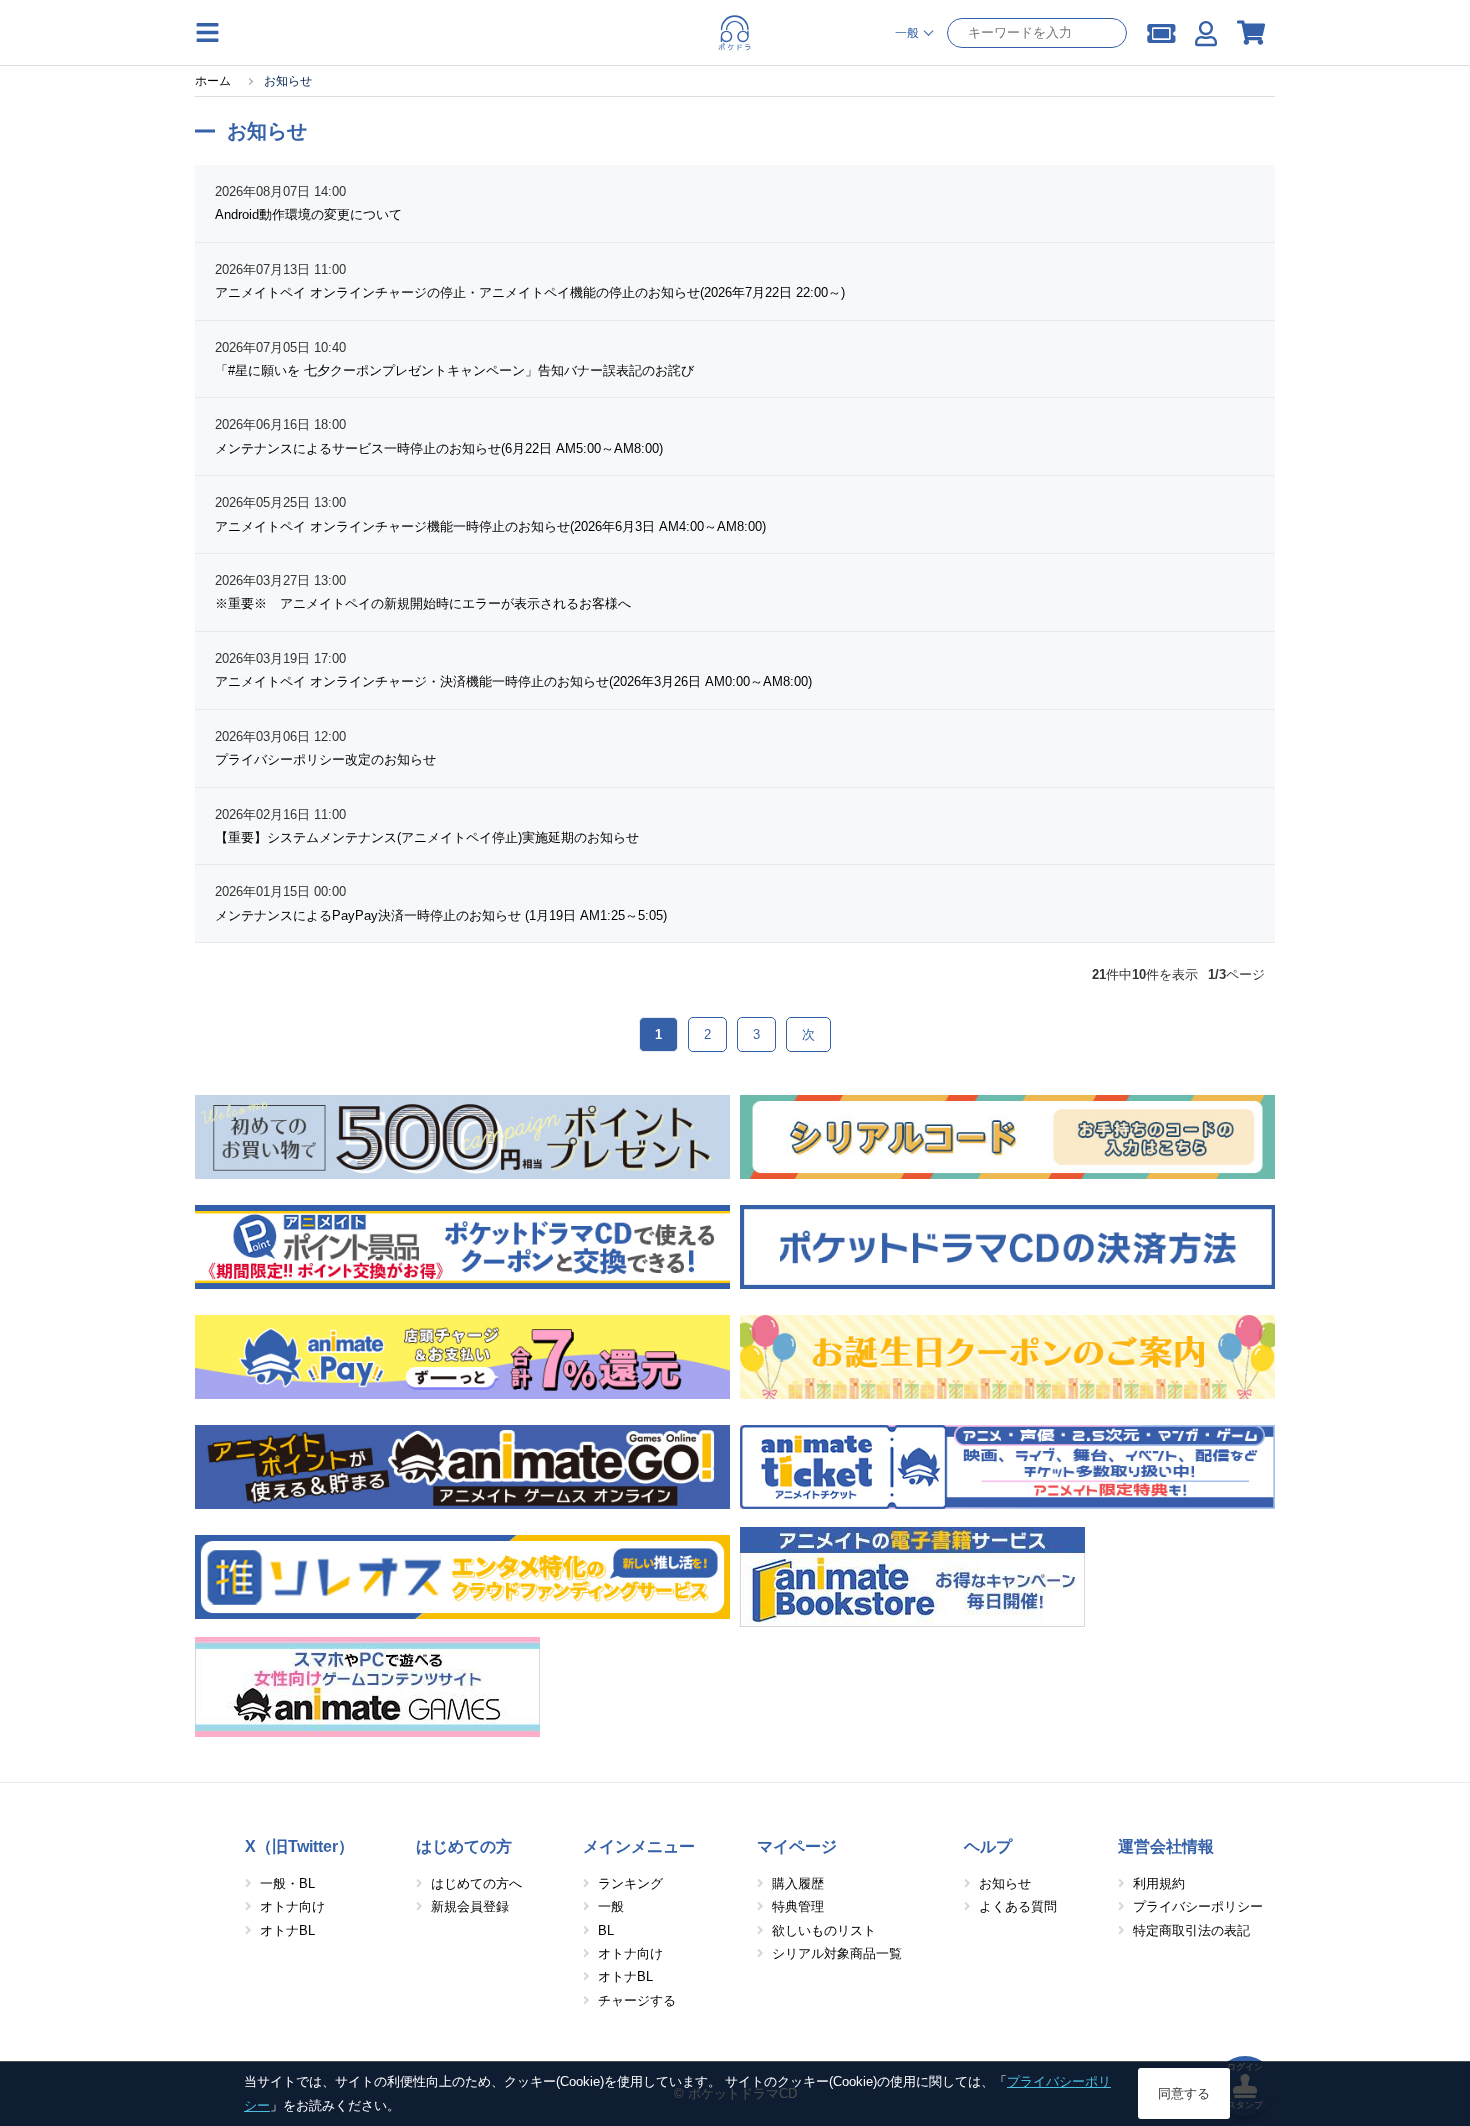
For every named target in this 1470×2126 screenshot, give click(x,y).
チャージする (637, 2000)
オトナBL (287, 1930)
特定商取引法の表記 (1191, 1930)
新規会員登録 (470, 1906)
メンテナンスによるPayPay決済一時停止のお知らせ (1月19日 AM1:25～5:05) (441, 915)
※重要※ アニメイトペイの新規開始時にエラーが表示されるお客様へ (423, 603)
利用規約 (1159, 1883)
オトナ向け (292, 1906)
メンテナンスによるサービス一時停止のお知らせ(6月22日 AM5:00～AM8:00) (439, 448)
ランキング (630, 1883)
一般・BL (287, 1883)
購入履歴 (798, 1883)
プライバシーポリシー (1198, 1906)
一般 (611, 1906)
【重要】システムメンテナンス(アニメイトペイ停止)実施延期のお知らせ (427, 837)
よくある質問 (1018, 1906)
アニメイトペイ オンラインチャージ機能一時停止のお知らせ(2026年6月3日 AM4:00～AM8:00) (490, 526)
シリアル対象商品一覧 (837, 1953)
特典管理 (798, 1906)
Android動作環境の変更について (308, 214)
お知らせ (1005, 1883)
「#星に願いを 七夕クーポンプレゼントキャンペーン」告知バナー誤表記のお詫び (454, 370)
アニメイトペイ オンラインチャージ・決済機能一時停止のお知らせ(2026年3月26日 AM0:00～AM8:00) (513, 681)
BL (606, 1930)
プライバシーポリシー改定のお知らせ (325, 759)
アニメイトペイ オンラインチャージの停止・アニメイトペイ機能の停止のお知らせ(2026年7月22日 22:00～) (530, 292)
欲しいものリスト (824, 1930)
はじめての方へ (476, 1883)
